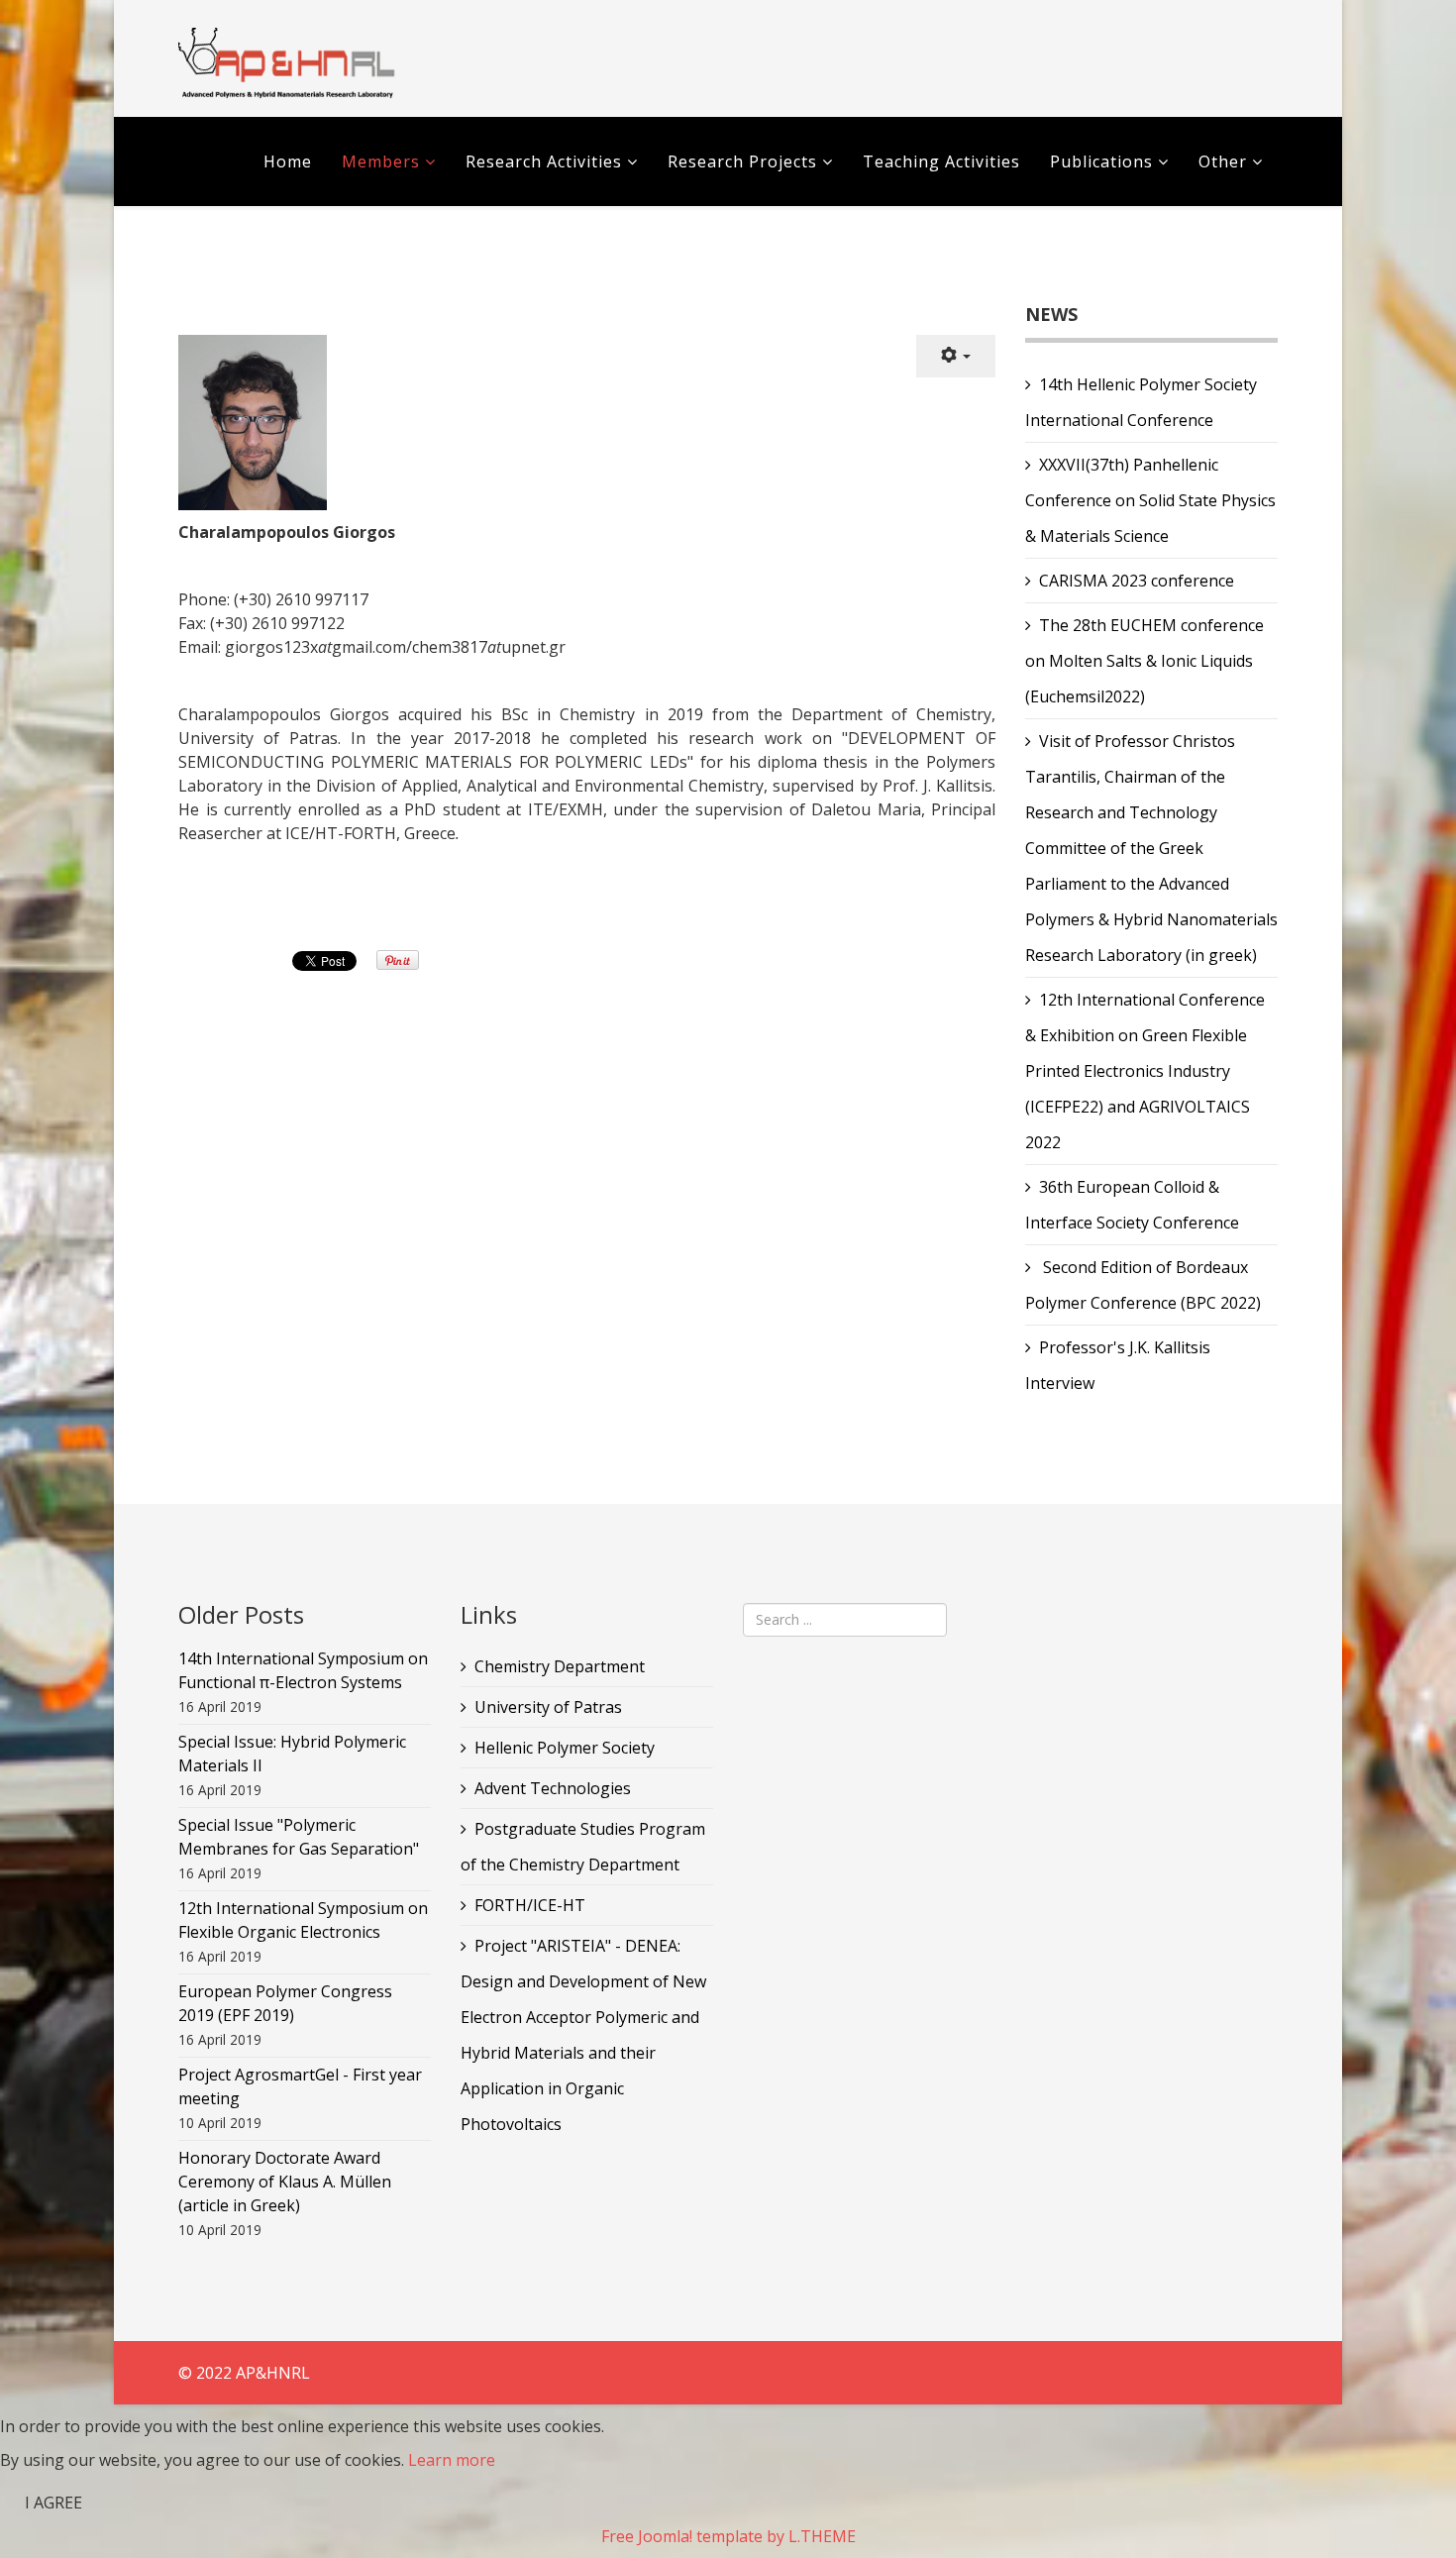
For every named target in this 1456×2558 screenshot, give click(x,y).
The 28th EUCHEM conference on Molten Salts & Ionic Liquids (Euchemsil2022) (1144, 661)
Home (288, 161)
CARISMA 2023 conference (1137, 581)
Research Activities (544, 161)
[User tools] (956, 356)
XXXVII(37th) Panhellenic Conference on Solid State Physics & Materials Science (1150, 500)
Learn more (452, 2460)
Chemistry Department (560, 1666)
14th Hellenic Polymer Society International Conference (1141, 402)
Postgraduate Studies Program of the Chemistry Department (583, 1847)
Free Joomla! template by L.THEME (728, 2536)
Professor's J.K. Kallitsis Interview (1118, 1365)
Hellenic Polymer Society (565, 1748)
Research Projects (742, 161)
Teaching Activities (941, 161)
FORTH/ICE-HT (530, 1905)
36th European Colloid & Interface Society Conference (1132, 1205)
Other (1223, 161)
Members (381, 161)
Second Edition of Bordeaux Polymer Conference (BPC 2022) (1143, 1285)
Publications (1104, 161)
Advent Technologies (553, 1788)
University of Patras (548, 1707)
